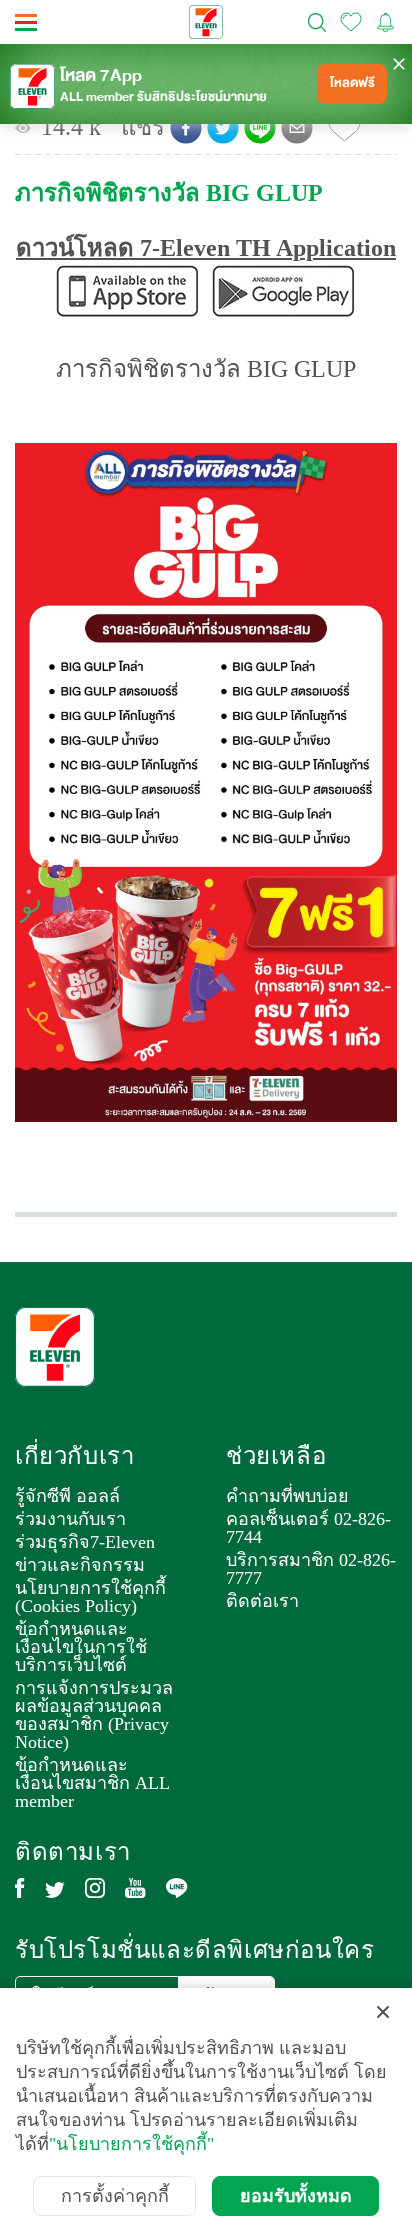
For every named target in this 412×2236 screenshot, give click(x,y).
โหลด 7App (101, 76)
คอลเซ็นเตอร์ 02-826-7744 (308, 1528)
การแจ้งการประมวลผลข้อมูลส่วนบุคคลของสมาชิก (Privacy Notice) (94, 1715)
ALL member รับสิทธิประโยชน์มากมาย (163, 97)
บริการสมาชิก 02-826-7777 (311, 1569)
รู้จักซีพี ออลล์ (67, 1496)
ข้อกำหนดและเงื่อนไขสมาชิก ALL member (92, 1783)
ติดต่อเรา (262, 1601)
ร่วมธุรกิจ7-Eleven (85, 1542)
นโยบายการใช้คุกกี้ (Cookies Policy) (90, 1597)
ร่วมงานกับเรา (70, 1519)
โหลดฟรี (352, 83)
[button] (186, 128)
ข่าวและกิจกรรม (80, 1565)
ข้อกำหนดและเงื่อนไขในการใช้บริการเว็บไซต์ (81, 1647)
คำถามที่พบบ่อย (287, 1496)
